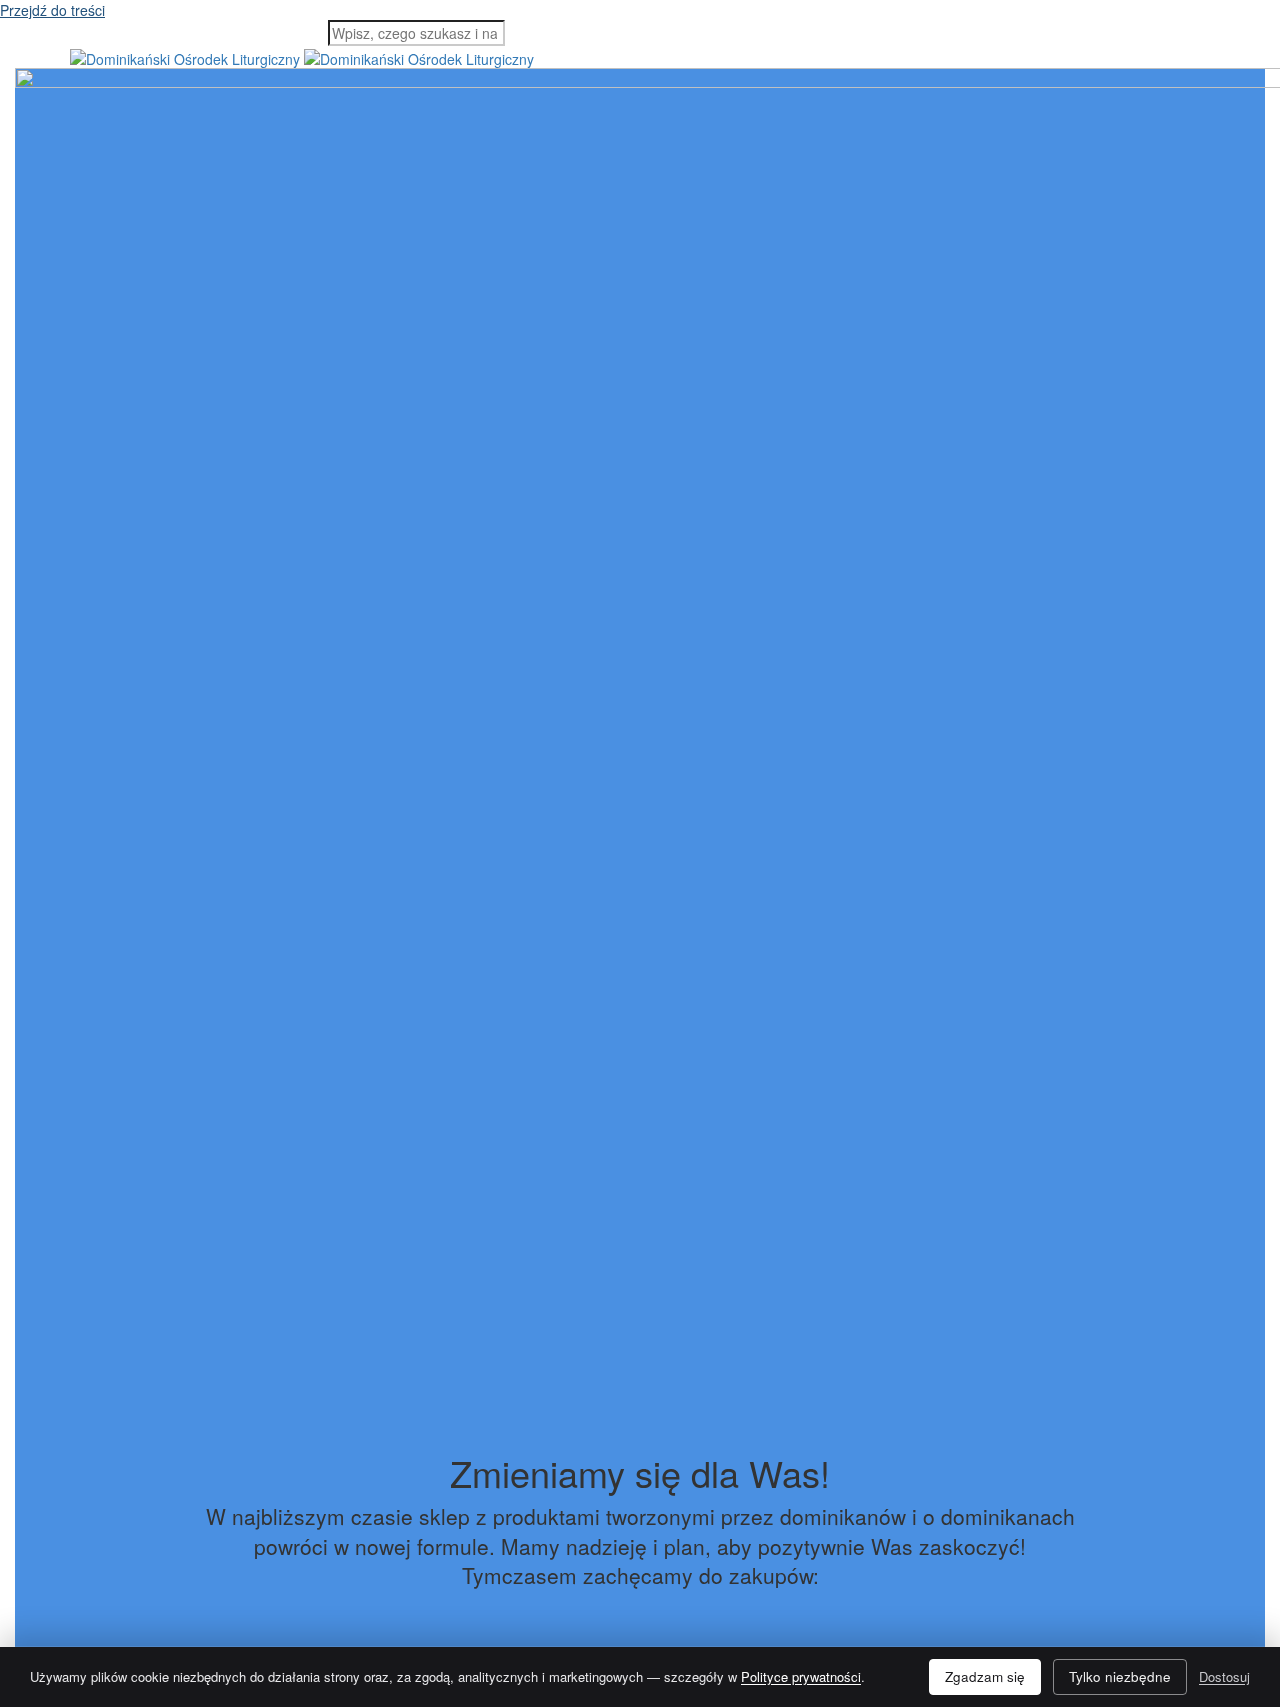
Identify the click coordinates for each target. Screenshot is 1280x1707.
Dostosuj (1224, 1676)
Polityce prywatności (801, 1676)
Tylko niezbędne (1120, 1676)
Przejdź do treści (52, 10)
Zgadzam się (985, 1676)
